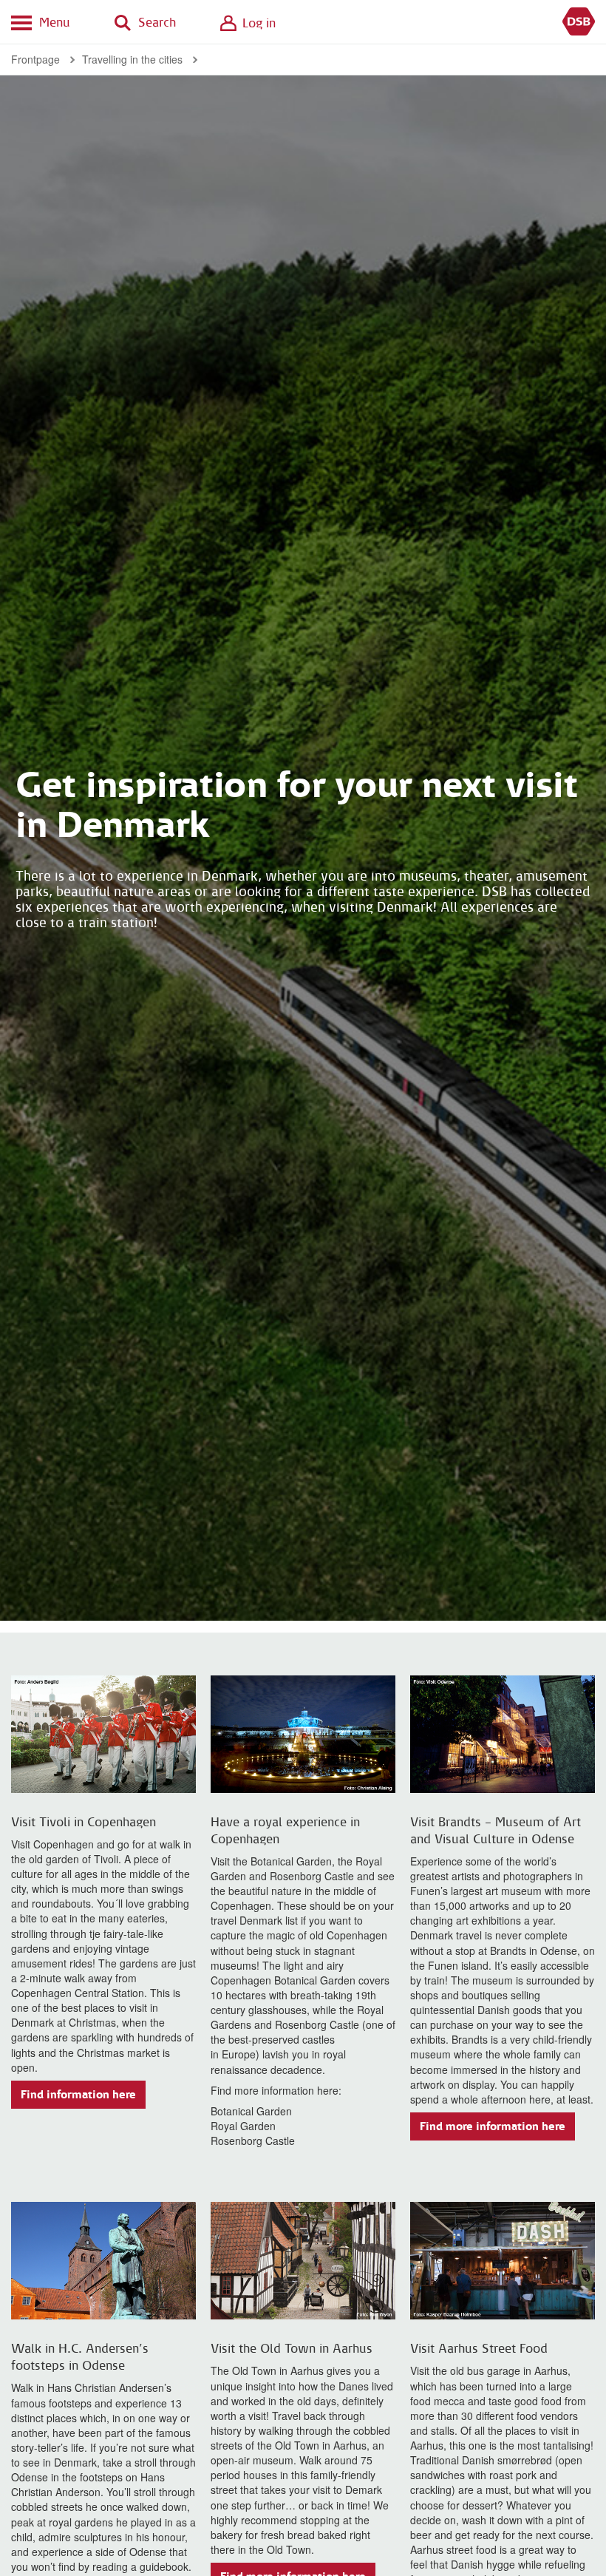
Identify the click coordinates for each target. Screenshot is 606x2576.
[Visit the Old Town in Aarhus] (303, 2261)
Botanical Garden (251, 2111)
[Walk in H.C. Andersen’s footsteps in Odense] (103, 2261)
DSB (579, 22)
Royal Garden (243, 2126)
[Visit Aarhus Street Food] (503, 2261)
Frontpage (35, 59)
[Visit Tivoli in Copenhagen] (103, 1734)
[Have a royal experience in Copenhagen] (303, 1734)
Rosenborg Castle (253, 2141)
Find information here (78, 2095)
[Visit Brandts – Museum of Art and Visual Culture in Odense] (503, 1734)
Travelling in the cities (132, 59)
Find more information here (493, 2126)
